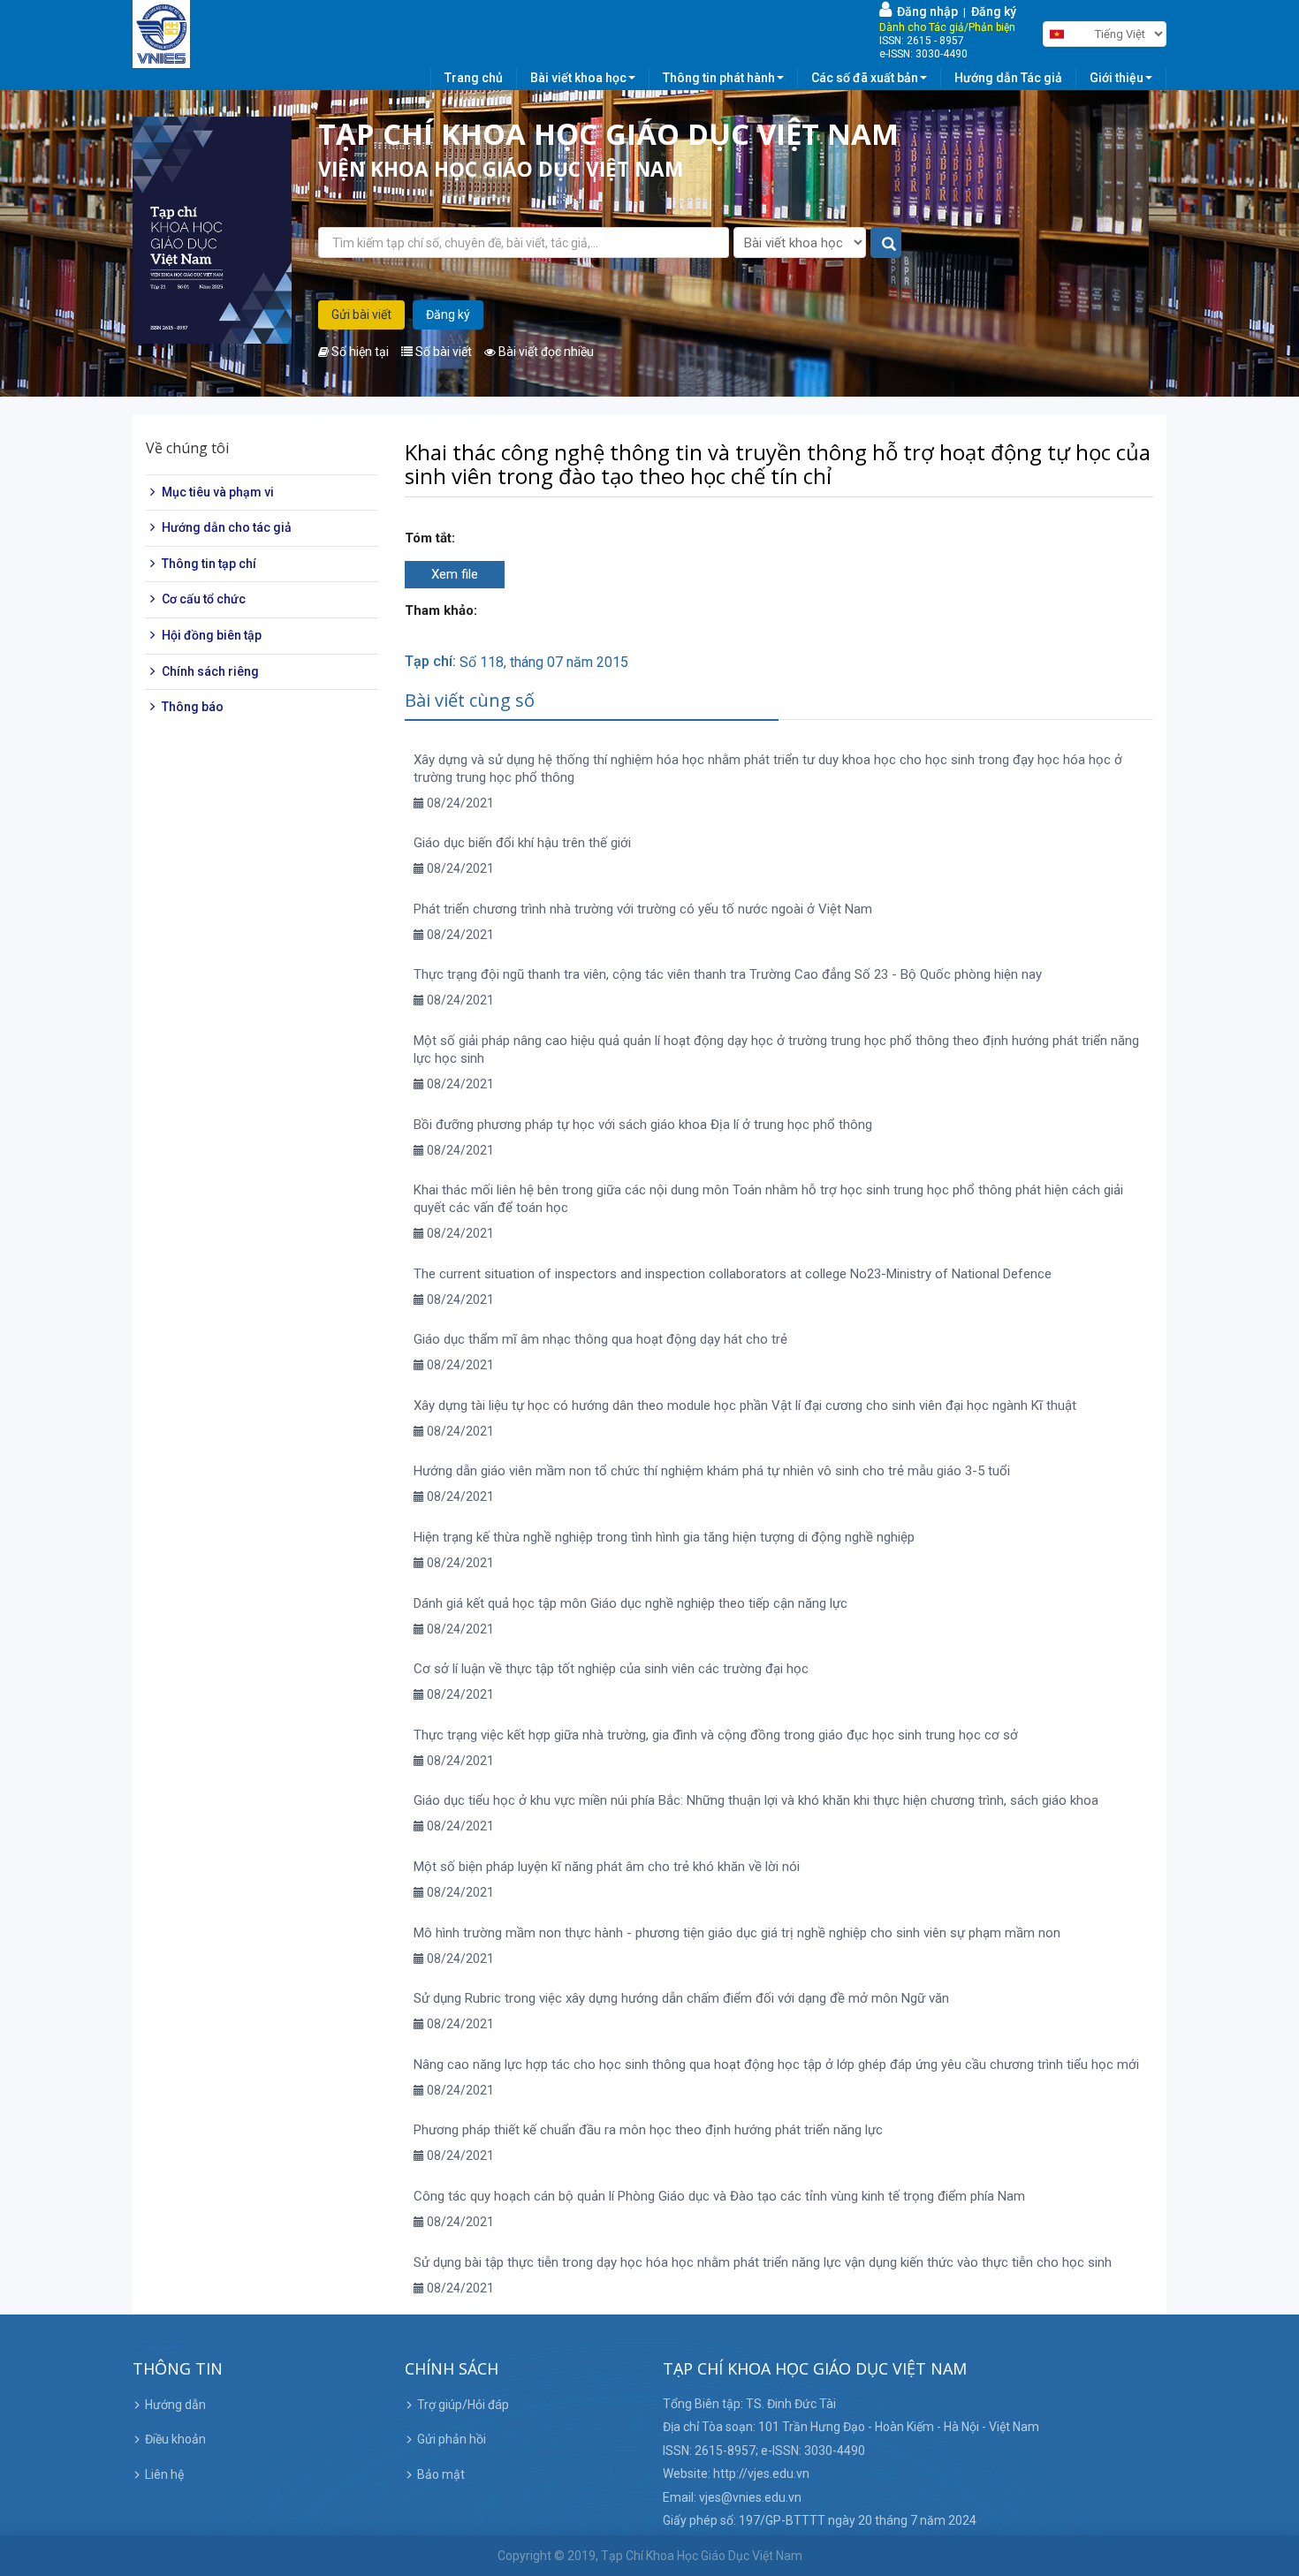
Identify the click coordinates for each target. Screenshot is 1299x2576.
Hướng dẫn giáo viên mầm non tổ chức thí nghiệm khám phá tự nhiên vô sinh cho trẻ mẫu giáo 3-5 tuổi (712, 1471)
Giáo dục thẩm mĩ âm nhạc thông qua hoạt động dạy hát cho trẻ (600, 1339)
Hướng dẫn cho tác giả (227, 527)
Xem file (455, 574)
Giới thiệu (1117, 78)
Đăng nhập (925, 11)
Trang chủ (474, 78)
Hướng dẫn (175, 2405)
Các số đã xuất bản (865, 78)
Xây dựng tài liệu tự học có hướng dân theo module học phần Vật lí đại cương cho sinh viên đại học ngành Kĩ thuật (745, 1405)
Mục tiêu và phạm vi (218, 492)
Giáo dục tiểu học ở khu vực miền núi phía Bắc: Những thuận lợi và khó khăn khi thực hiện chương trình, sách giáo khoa (756, 1800)
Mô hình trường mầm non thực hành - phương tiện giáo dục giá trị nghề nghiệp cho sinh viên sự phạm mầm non (737, 1933)
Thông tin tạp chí (209, 564)
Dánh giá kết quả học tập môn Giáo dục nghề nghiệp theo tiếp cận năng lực (631, 1603)
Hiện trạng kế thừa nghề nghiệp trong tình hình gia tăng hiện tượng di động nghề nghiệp (664, 1537)
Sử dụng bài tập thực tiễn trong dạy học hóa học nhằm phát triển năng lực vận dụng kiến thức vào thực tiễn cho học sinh (763, 2262)
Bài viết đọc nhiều (545, 352)
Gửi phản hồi (452, 2439)
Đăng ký (994, 11)
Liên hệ (164, 2474)
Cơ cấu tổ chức (204, 600)
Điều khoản (175, 2439)
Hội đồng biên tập (212, 635)
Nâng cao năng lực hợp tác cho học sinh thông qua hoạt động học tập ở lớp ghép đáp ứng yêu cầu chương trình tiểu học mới (776, 2065)
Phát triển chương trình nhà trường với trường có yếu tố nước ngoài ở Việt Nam (643, 909)
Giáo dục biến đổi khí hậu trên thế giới (522, 843)
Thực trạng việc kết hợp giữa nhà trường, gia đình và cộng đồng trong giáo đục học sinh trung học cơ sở (716, 1735)
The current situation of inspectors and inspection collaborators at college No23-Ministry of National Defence (733, 1274)
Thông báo (193, 707)
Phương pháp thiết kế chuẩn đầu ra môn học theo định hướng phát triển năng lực (648, 2130)
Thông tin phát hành (719, 78)
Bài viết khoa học (578, 78)
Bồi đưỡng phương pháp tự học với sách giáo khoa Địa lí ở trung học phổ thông (643, 1125)
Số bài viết (442, 352)
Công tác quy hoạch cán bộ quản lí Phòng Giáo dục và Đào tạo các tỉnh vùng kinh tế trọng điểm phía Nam (719, 2196)
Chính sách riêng (210, 671)
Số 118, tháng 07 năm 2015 (544, 662)
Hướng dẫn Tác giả (1008, 78)
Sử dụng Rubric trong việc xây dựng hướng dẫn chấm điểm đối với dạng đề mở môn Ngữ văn (681, 1998)
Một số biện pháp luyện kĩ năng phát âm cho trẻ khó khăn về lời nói (607, 1867)
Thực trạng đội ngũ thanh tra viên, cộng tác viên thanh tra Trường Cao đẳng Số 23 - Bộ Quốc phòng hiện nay (728, 974)
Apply (887, 243)
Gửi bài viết (361, 314)
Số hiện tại (359, 352)
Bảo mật (441, 2474)
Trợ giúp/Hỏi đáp (463, 2405)
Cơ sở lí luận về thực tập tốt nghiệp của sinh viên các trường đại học (611, 1669)
